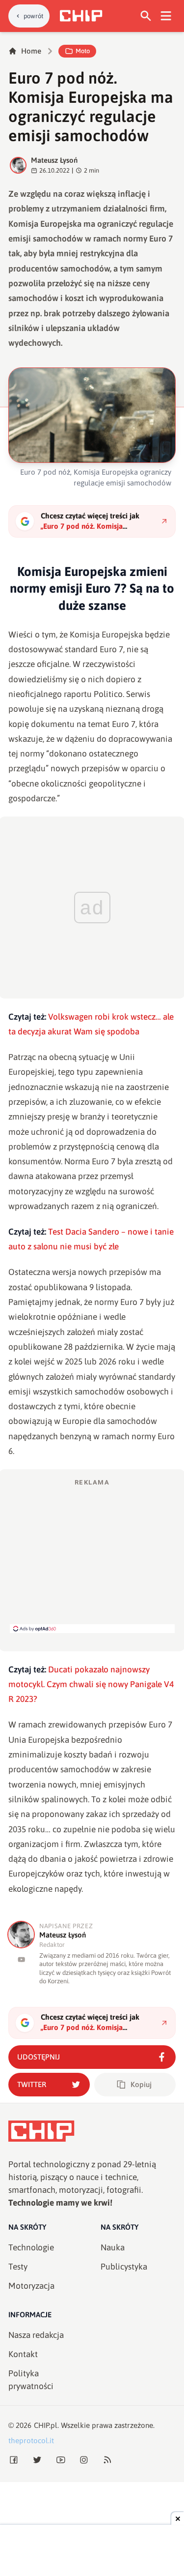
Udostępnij (39, 2057)
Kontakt (23, 2354)
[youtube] (21, 1959)
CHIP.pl (46, 2425)
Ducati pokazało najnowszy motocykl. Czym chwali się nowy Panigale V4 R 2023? (91, 1684)
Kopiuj (141, 2084)
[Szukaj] (146, 16)
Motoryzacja (31, 2286)
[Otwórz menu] (166, 16)
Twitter (32, 2084)
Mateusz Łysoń (54, 160)
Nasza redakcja (36, 2335)
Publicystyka (124, 2267)
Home (31, 51)
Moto (83, 51)
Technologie (31, 2247)
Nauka (113, 2247)
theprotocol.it (31, 2440)
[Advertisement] (92, 1555)
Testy (18, 2267)
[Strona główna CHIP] (81, 16)
